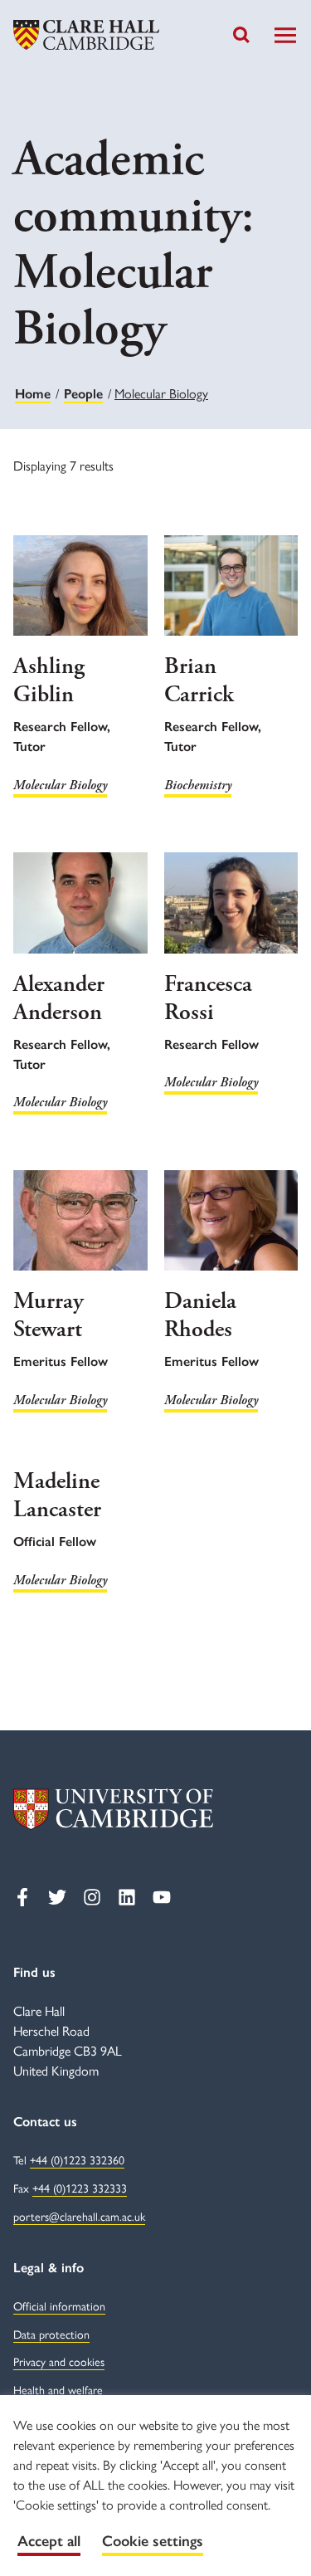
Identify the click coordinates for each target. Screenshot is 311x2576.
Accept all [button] (49, 2541)
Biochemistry (198, 785)
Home (33, 394)
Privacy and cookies (59, 2361)
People (83, 394)
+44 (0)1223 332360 (77, 2159)
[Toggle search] (241, 35)
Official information (59, 2305)
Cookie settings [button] (153, 2541)
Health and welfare (58, 2389)
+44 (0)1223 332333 (80, 2188)
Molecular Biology (60, 785)
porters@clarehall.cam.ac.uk (79, 2216)
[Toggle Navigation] (285, 35)
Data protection (51, 2334)
